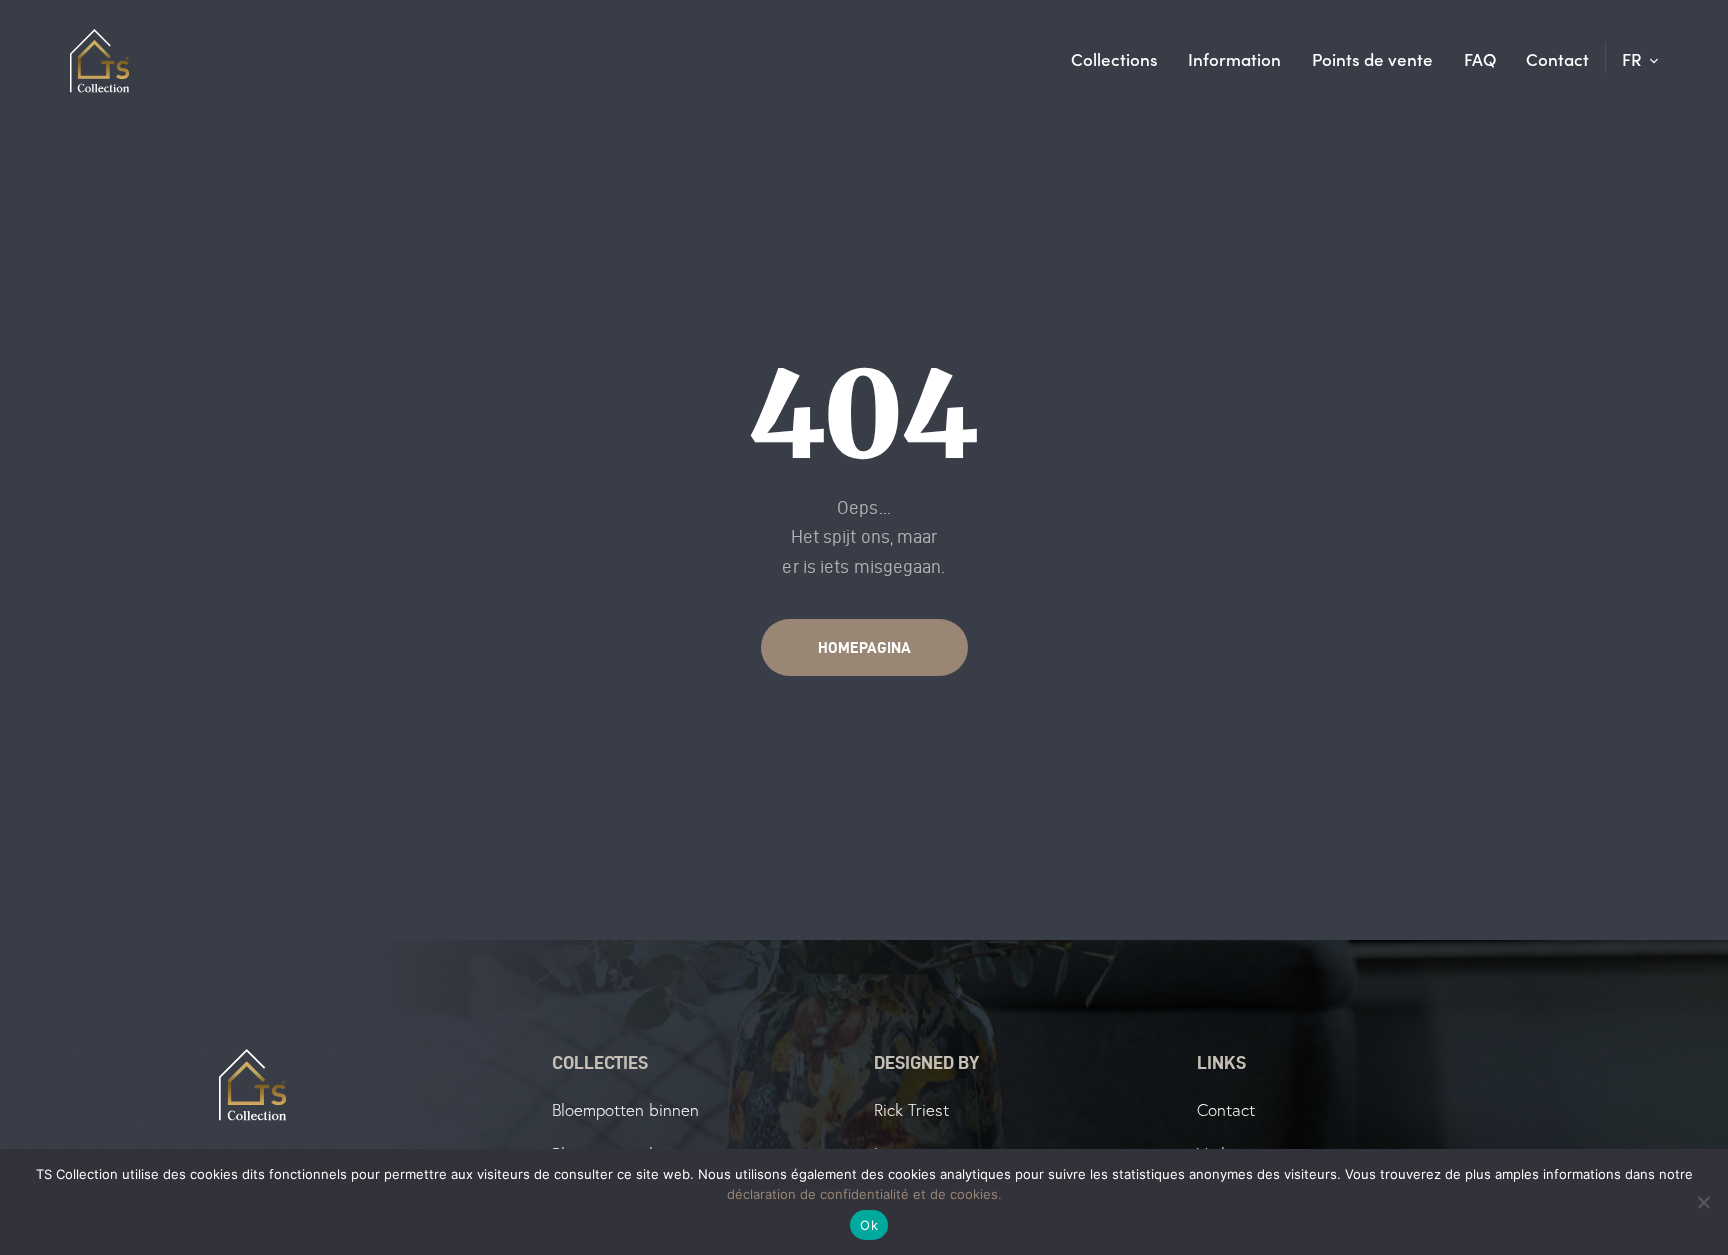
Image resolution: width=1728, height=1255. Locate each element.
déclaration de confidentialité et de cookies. (864, 1194)
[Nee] (1703, 1202)
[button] (1640, 59)
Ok (869, 1225)
